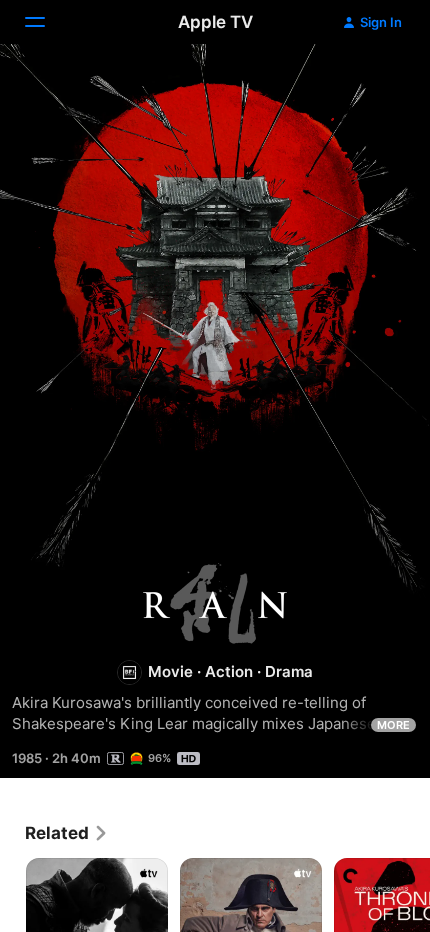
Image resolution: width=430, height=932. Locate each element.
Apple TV (215, 22)
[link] (67, 833)
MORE (393, 725)
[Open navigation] (47, 22)
